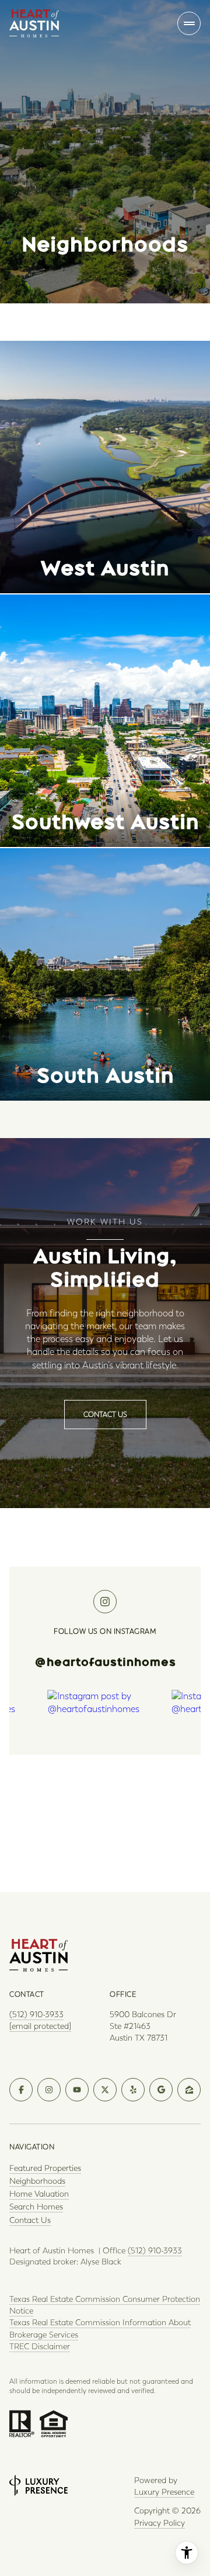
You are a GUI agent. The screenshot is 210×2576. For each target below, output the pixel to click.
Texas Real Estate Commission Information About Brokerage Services (100, 2328)
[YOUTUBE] (77, 2090)
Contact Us (30, 2220)
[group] (105, 1762)
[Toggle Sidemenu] (189, 23)
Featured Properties (45, 2168)
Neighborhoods (37, 2181)
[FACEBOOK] (21, 2090)
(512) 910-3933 (36, 2015)
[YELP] (133, 2090)
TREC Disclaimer (40, 2347)
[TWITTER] (105, 2090)
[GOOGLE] (161, 2090)
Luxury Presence (164, 2492)
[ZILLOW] (189, 2090)
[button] (105, 1415)
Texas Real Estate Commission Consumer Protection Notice (105, 2305)
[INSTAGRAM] (49, 2090)
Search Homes (36, 2207)
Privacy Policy (160, 2523)
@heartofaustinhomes (105, 1662)
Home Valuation (39, 2194)
